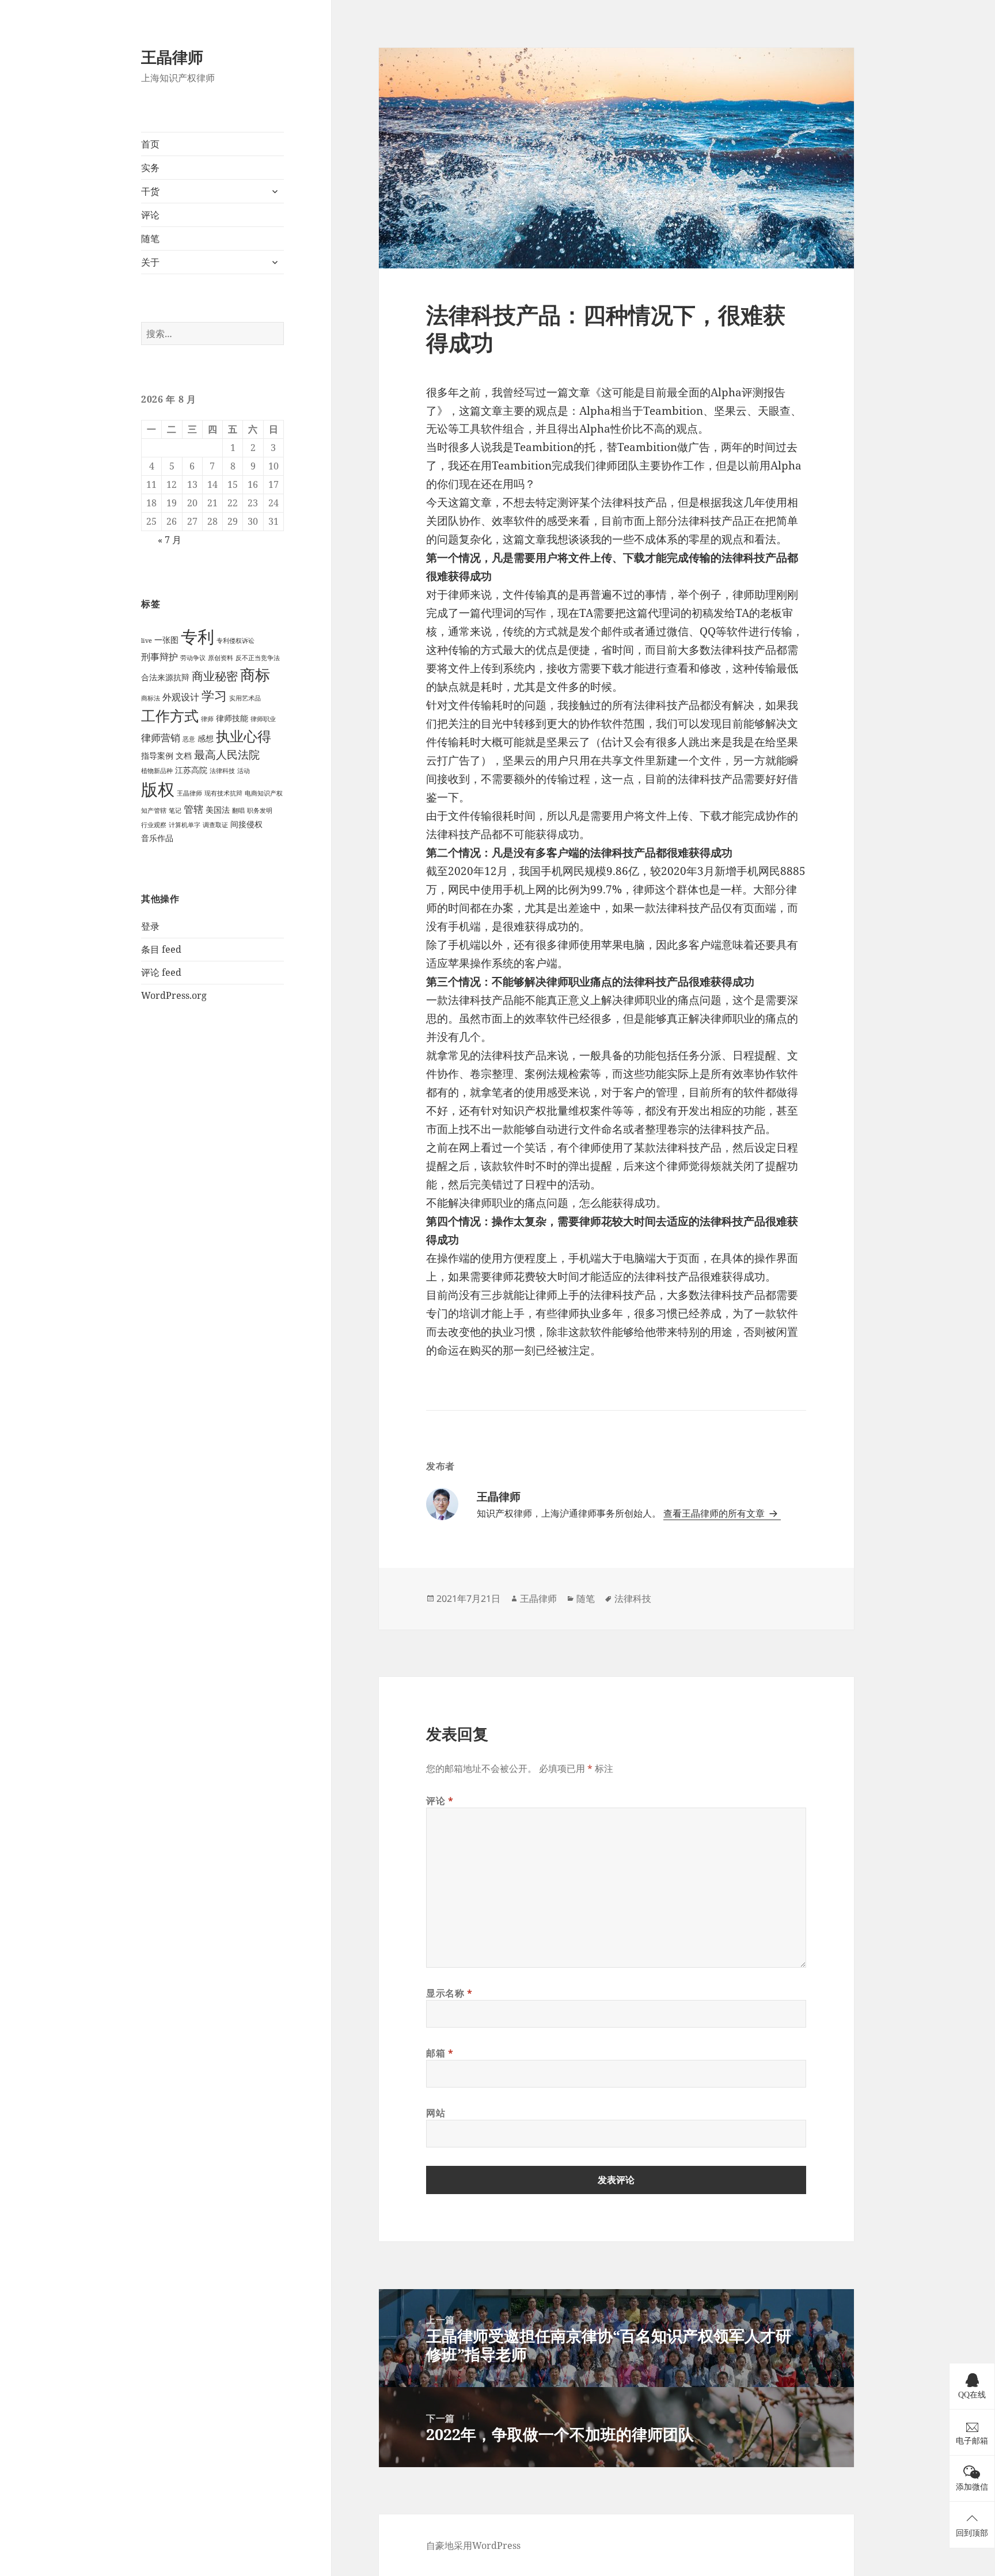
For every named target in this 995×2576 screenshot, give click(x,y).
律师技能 (232, 718)
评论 (150, 215)
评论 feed (161, 972)
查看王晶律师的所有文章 (715, 1513)
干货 (150, 191)
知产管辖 (154, 810)
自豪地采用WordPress (473, 2545)
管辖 (193, 809)
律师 (207, 719)
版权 (158, 789)
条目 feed (161, 949)
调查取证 (215, 825)
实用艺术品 (245, 698)
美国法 (218, 810)
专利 (198, 637)
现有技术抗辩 (223, 793)
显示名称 (449, 1993)
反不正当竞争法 (258, 658)
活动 (244, 771)
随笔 (150, 238)
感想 (206, 738)
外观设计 (181, 697)
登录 (150, 926)
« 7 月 (170, 540)
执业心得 (244, 736)
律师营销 (161, 738)
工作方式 (170, 716)
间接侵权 (246, 824)
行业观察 (154, 825)
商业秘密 (215, 676)
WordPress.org (174, 995)
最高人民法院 (227, 754)
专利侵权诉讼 (236, 641)
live (147, 641)
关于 (150, 262)
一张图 (166, 640)
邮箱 (440, 2053)
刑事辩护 (159, 657)
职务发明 (260, 810)
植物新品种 (157, 771)
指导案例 (157, 755)
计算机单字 (185, 825)
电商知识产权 (264, 793)
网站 (436, 2113)
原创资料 (221, 658)
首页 (150, 144)
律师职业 (263, 719)
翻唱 (238, 810)
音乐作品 (157, 838)
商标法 (151, 698)
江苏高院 (191, 770)
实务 (150, 168)
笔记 (175, 810)
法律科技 (222, 771)
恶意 (189, 739)
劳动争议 (193, 658)
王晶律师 (172, 57)
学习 (214, 696)
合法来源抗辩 (165, 677)
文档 (184, 755)
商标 (255, 675)
